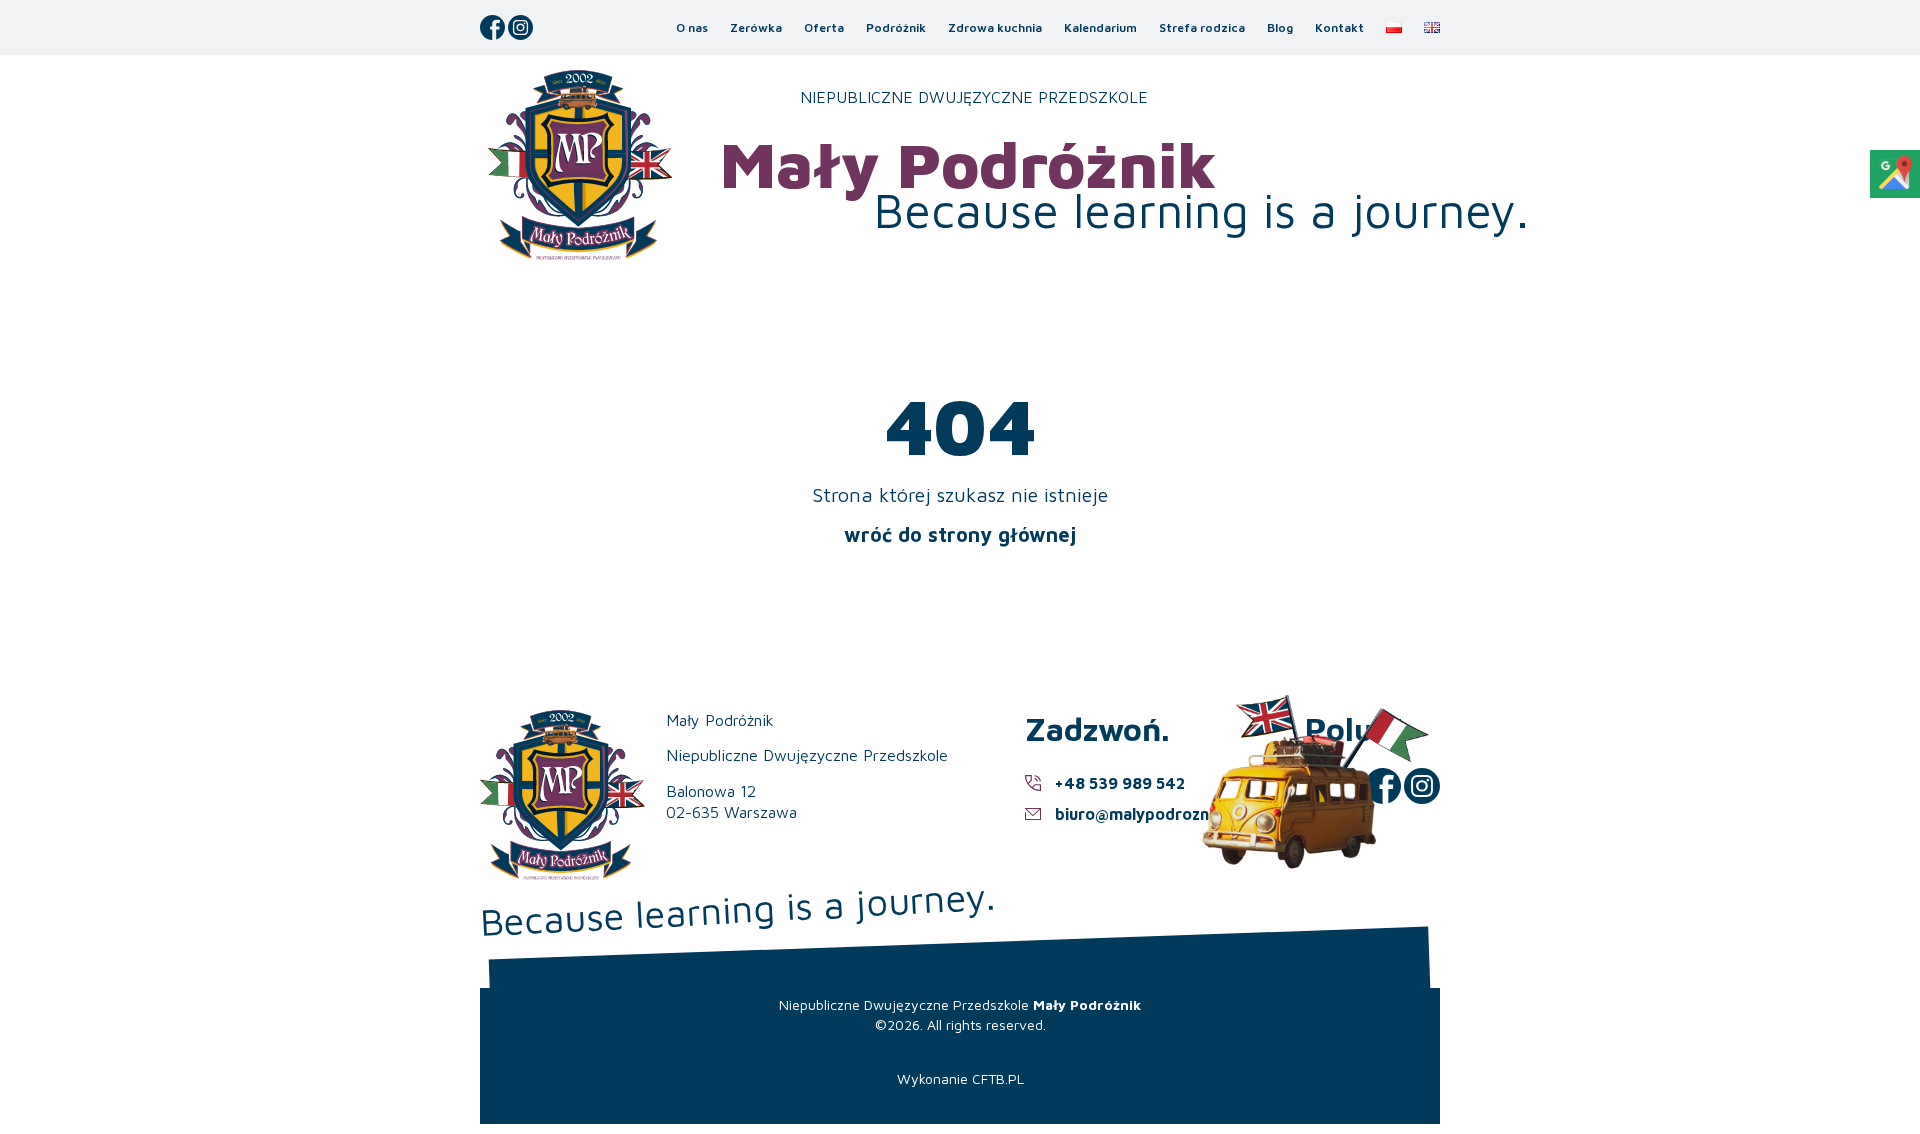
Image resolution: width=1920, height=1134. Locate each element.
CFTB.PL (998, 1078)
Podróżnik (896, 27)
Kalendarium (1100, 27)
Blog (1280, 27)
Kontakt (1339, 27)
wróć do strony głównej (960, 534)
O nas (692, 27)
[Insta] (520, 27)
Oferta (824, 27)
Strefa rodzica (1202, 27)
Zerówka (756, 27)
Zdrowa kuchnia (995, 27)
